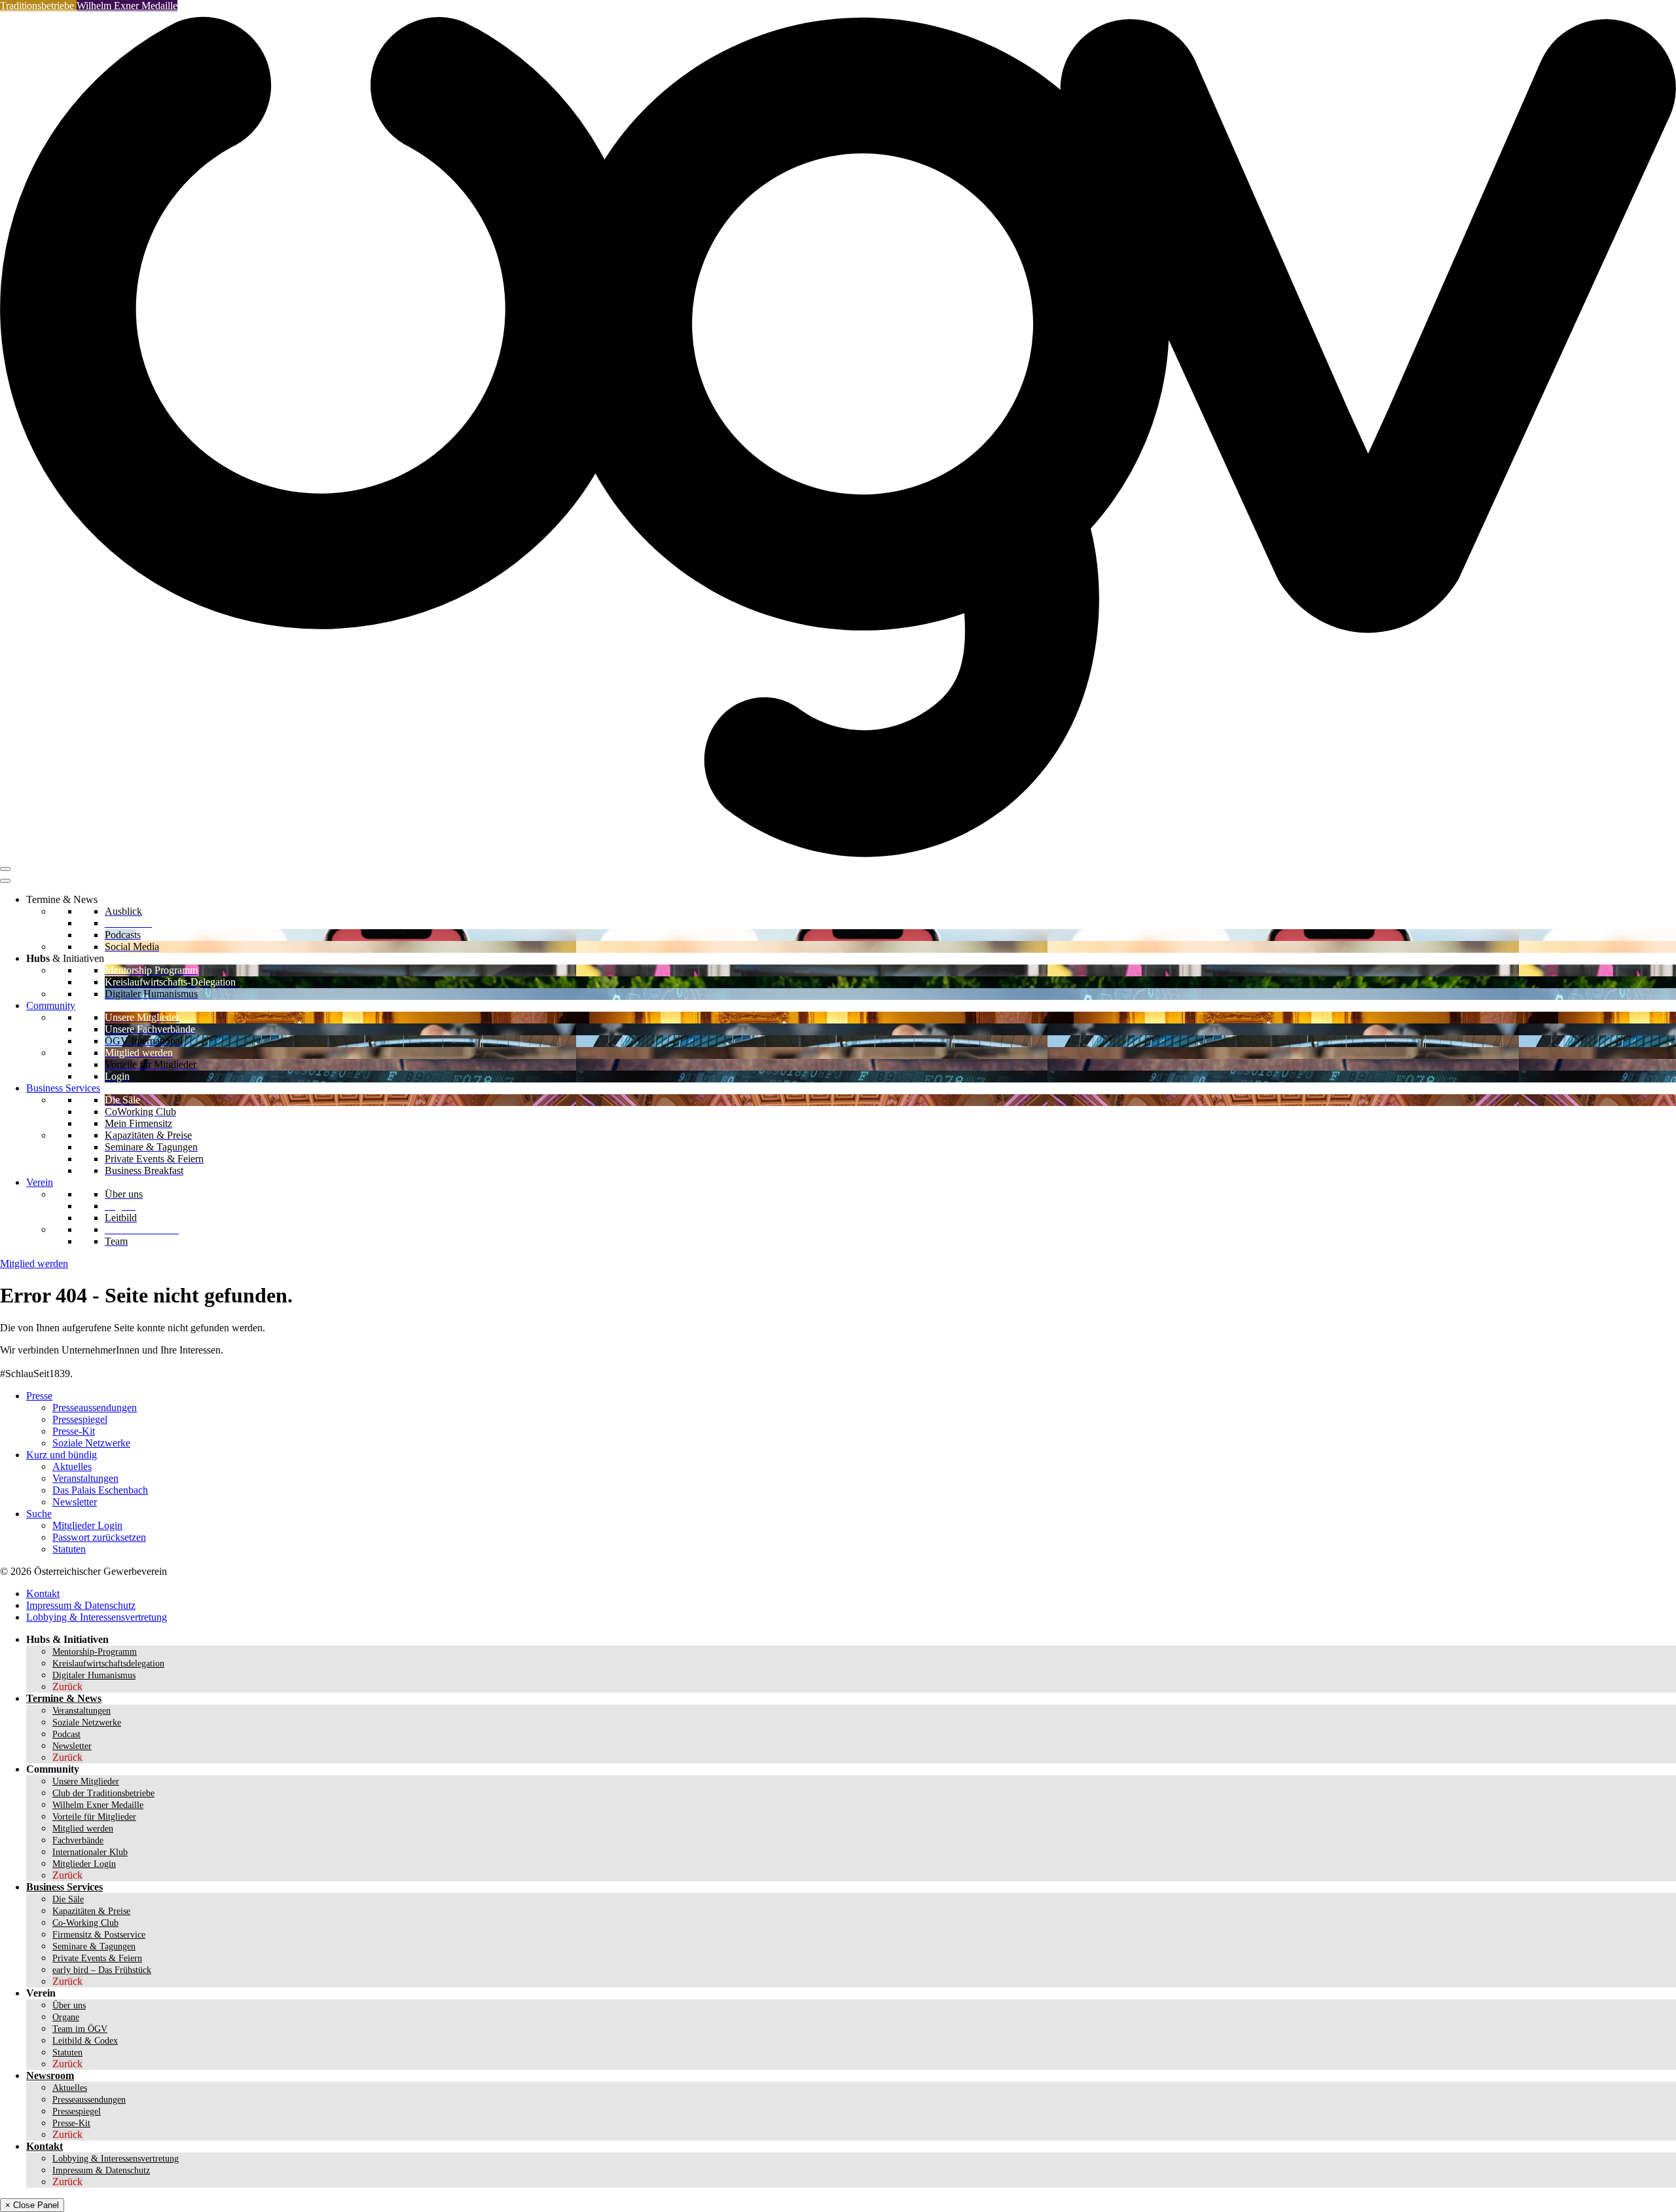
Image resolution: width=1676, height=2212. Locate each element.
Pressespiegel (80, 1419)
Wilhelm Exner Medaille (127, 6)
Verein (40, 1182)
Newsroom (50, 2075)
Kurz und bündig (62, 1455)
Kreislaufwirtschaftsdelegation (108, 1664)
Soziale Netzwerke (91, 1443)
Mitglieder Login (87, 1525)
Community (51, 1005)
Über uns (69, 2005)
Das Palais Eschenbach (100, 1490)
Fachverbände (78, 1840)
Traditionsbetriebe (38, 6)
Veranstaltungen (85, 1478)
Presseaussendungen (95, 1408)
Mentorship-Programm (95, 1652)
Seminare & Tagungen (94, 1946)
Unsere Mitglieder (86, 1781)
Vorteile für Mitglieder (94, 1817)
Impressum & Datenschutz (81, 1605)
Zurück (67, 1687)
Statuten (69, 1549)
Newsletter (75, 1502)
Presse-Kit (74, 1431)
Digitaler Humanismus (94, 1675)
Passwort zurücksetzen (99, 1537)
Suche (39, 1514)
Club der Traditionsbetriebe (103, 1793)
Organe (66, 2017)
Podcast (66, 1734)
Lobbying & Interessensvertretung (97, 1617)
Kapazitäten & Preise (91, 1911)
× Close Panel (32, 2205)
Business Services (63, 1088)
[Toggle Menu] (5, 881)
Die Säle (68, 1899)
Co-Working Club (85, 1923)
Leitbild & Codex (85, 2041)
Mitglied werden (34, 1263)
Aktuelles (72, 1466)
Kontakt (43, 1594)
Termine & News (64, 1698)
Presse (39, 1396)
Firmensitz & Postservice (99, 1935)
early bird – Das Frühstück (102, 1970)
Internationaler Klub (90, 1852)
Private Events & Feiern (97, 1958)
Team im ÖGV (80, 2029)
